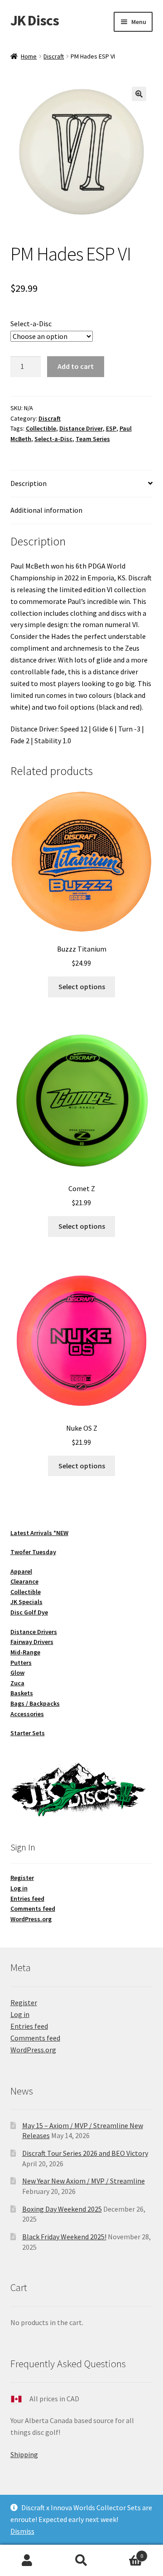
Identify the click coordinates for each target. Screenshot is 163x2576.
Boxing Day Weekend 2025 (62, 2209)
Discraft (54, 56)
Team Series (93, 439)
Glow (17, 1673)
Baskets (22, 1693)
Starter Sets (28, 1733)
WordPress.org (31, 1919)
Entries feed (27, 1899)
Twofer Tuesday (33, 1552)
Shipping (24, 2454)
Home (29, 56)
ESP (111, 428)
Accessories (27, 1714)
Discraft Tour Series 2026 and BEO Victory (85, 2153)
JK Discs (35, 20)
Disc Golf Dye (29, 1612)
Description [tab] (29, 483)
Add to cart (76, 366)
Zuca (17, 1683)
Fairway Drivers (32, 1642)
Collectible (41, 428)
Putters (21, 1663)
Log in (19, 1888)
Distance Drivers (34, 1632)
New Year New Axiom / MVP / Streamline (84, 2181)
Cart (126, 2553)
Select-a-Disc (31, 324)
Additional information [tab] (46, 510)
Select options (82, 986)
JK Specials (26, 1602)
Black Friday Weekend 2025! (64, 2237)
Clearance (24, 1581)
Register (22, 1878)
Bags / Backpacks (35, 1703)
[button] (139, 94)
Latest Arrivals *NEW (39, 1533)
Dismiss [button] (22, 2531)
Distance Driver (81, 428)
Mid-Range (25, 1652)
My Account (27, 2561)
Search (81, 2561)
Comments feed (33, 1909)
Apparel (21, 1571)
